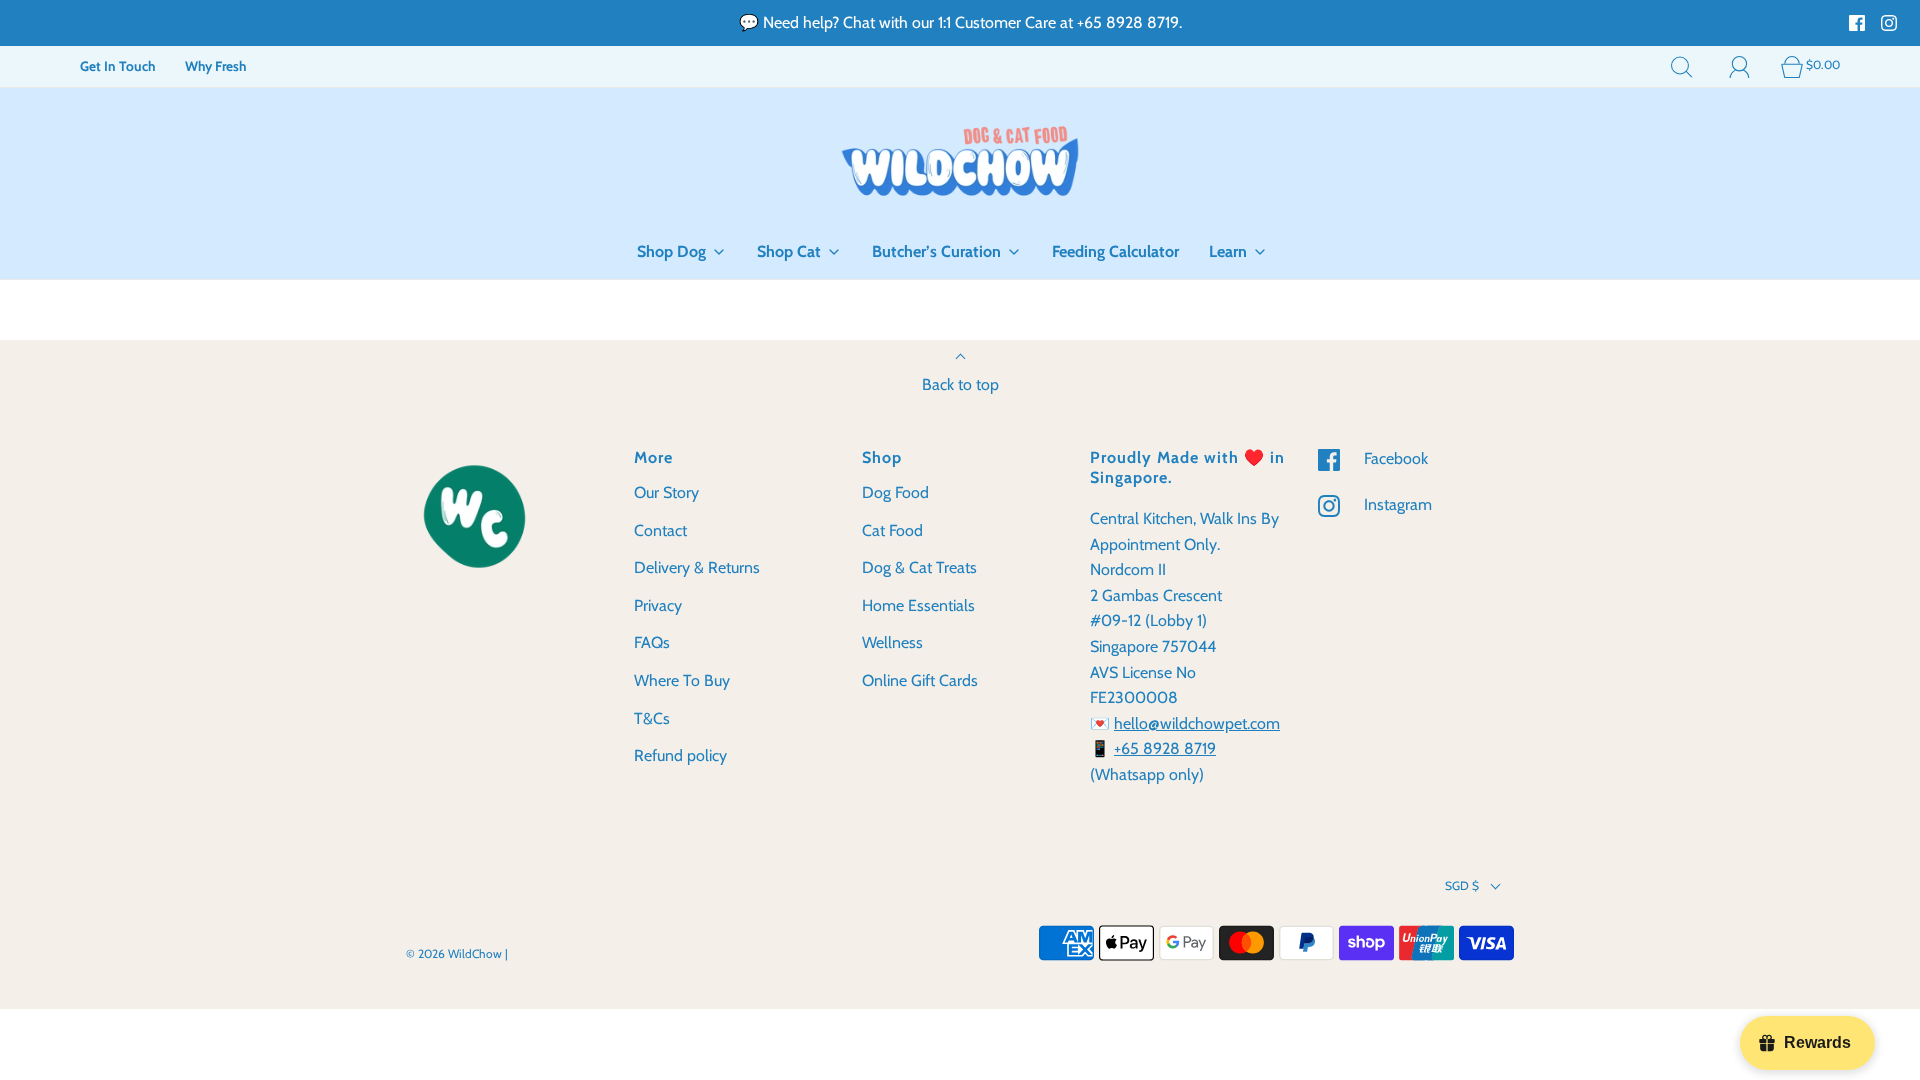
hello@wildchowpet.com (1197, 723)
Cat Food (892, 530)
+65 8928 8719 (1165, 748)
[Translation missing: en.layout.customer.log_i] (1740, 66)
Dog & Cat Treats (919, 567)
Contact (660, 530)
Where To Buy (682, 680)
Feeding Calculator (1115, 251)
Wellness (892, 642)
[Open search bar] (1682, 66)
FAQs (652, 642)
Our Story (666, 492)
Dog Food (895, 492)
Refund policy (680, 755)
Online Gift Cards (920, 680)
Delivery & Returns (697, 567)
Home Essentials (918, 605)
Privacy (658, 605)
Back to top (960, 384)
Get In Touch (117, 66)
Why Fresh (215, 66)
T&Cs (652, 718)
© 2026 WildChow (454, 953)
